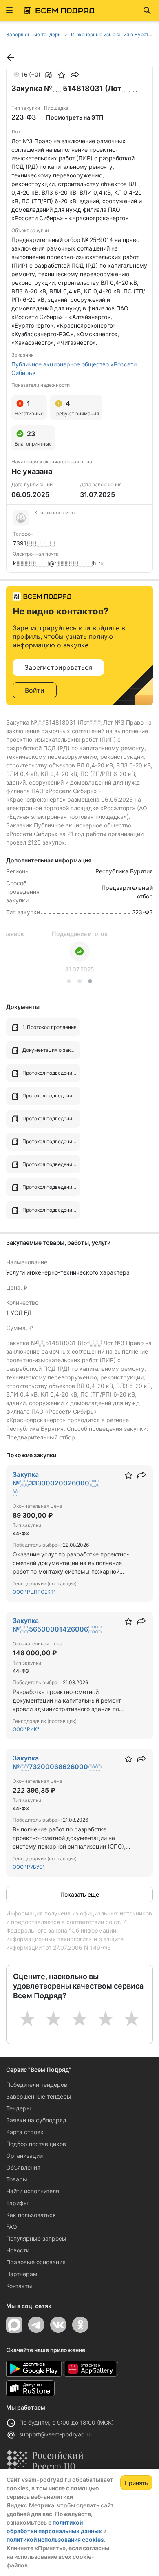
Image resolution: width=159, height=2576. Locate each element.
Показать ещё (80, 1894)
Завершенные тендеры (39, 2096)
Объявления (23, 2167)
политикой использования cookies (55, 2539)
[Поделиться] (75, 75)
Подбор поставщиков (36, 2144)
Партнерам (22, 2274)
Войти (35, 690)
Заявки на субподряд (36, 2120)
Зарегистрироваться (58, 667)
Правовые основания (36, 2262)
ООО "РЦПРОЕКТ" (34, 1592)
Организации (24, 2156)
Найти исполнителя (33, 2191)
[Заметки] (49, 75)
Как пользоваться (31, 2215)
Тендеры (19, 2108)
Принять (136, 2483)
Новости (18, 2250)
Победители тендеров (37, 2085)
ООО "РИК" (26, 1729)
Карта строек (25, 2132)
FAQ (12, 2227)
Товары (17, 2179)
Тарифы (17, 2203)
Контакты (19, 2286)
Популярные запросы (36, 2238)
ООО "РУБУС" (29, 1867)
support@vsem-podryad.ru (55, 2434)
